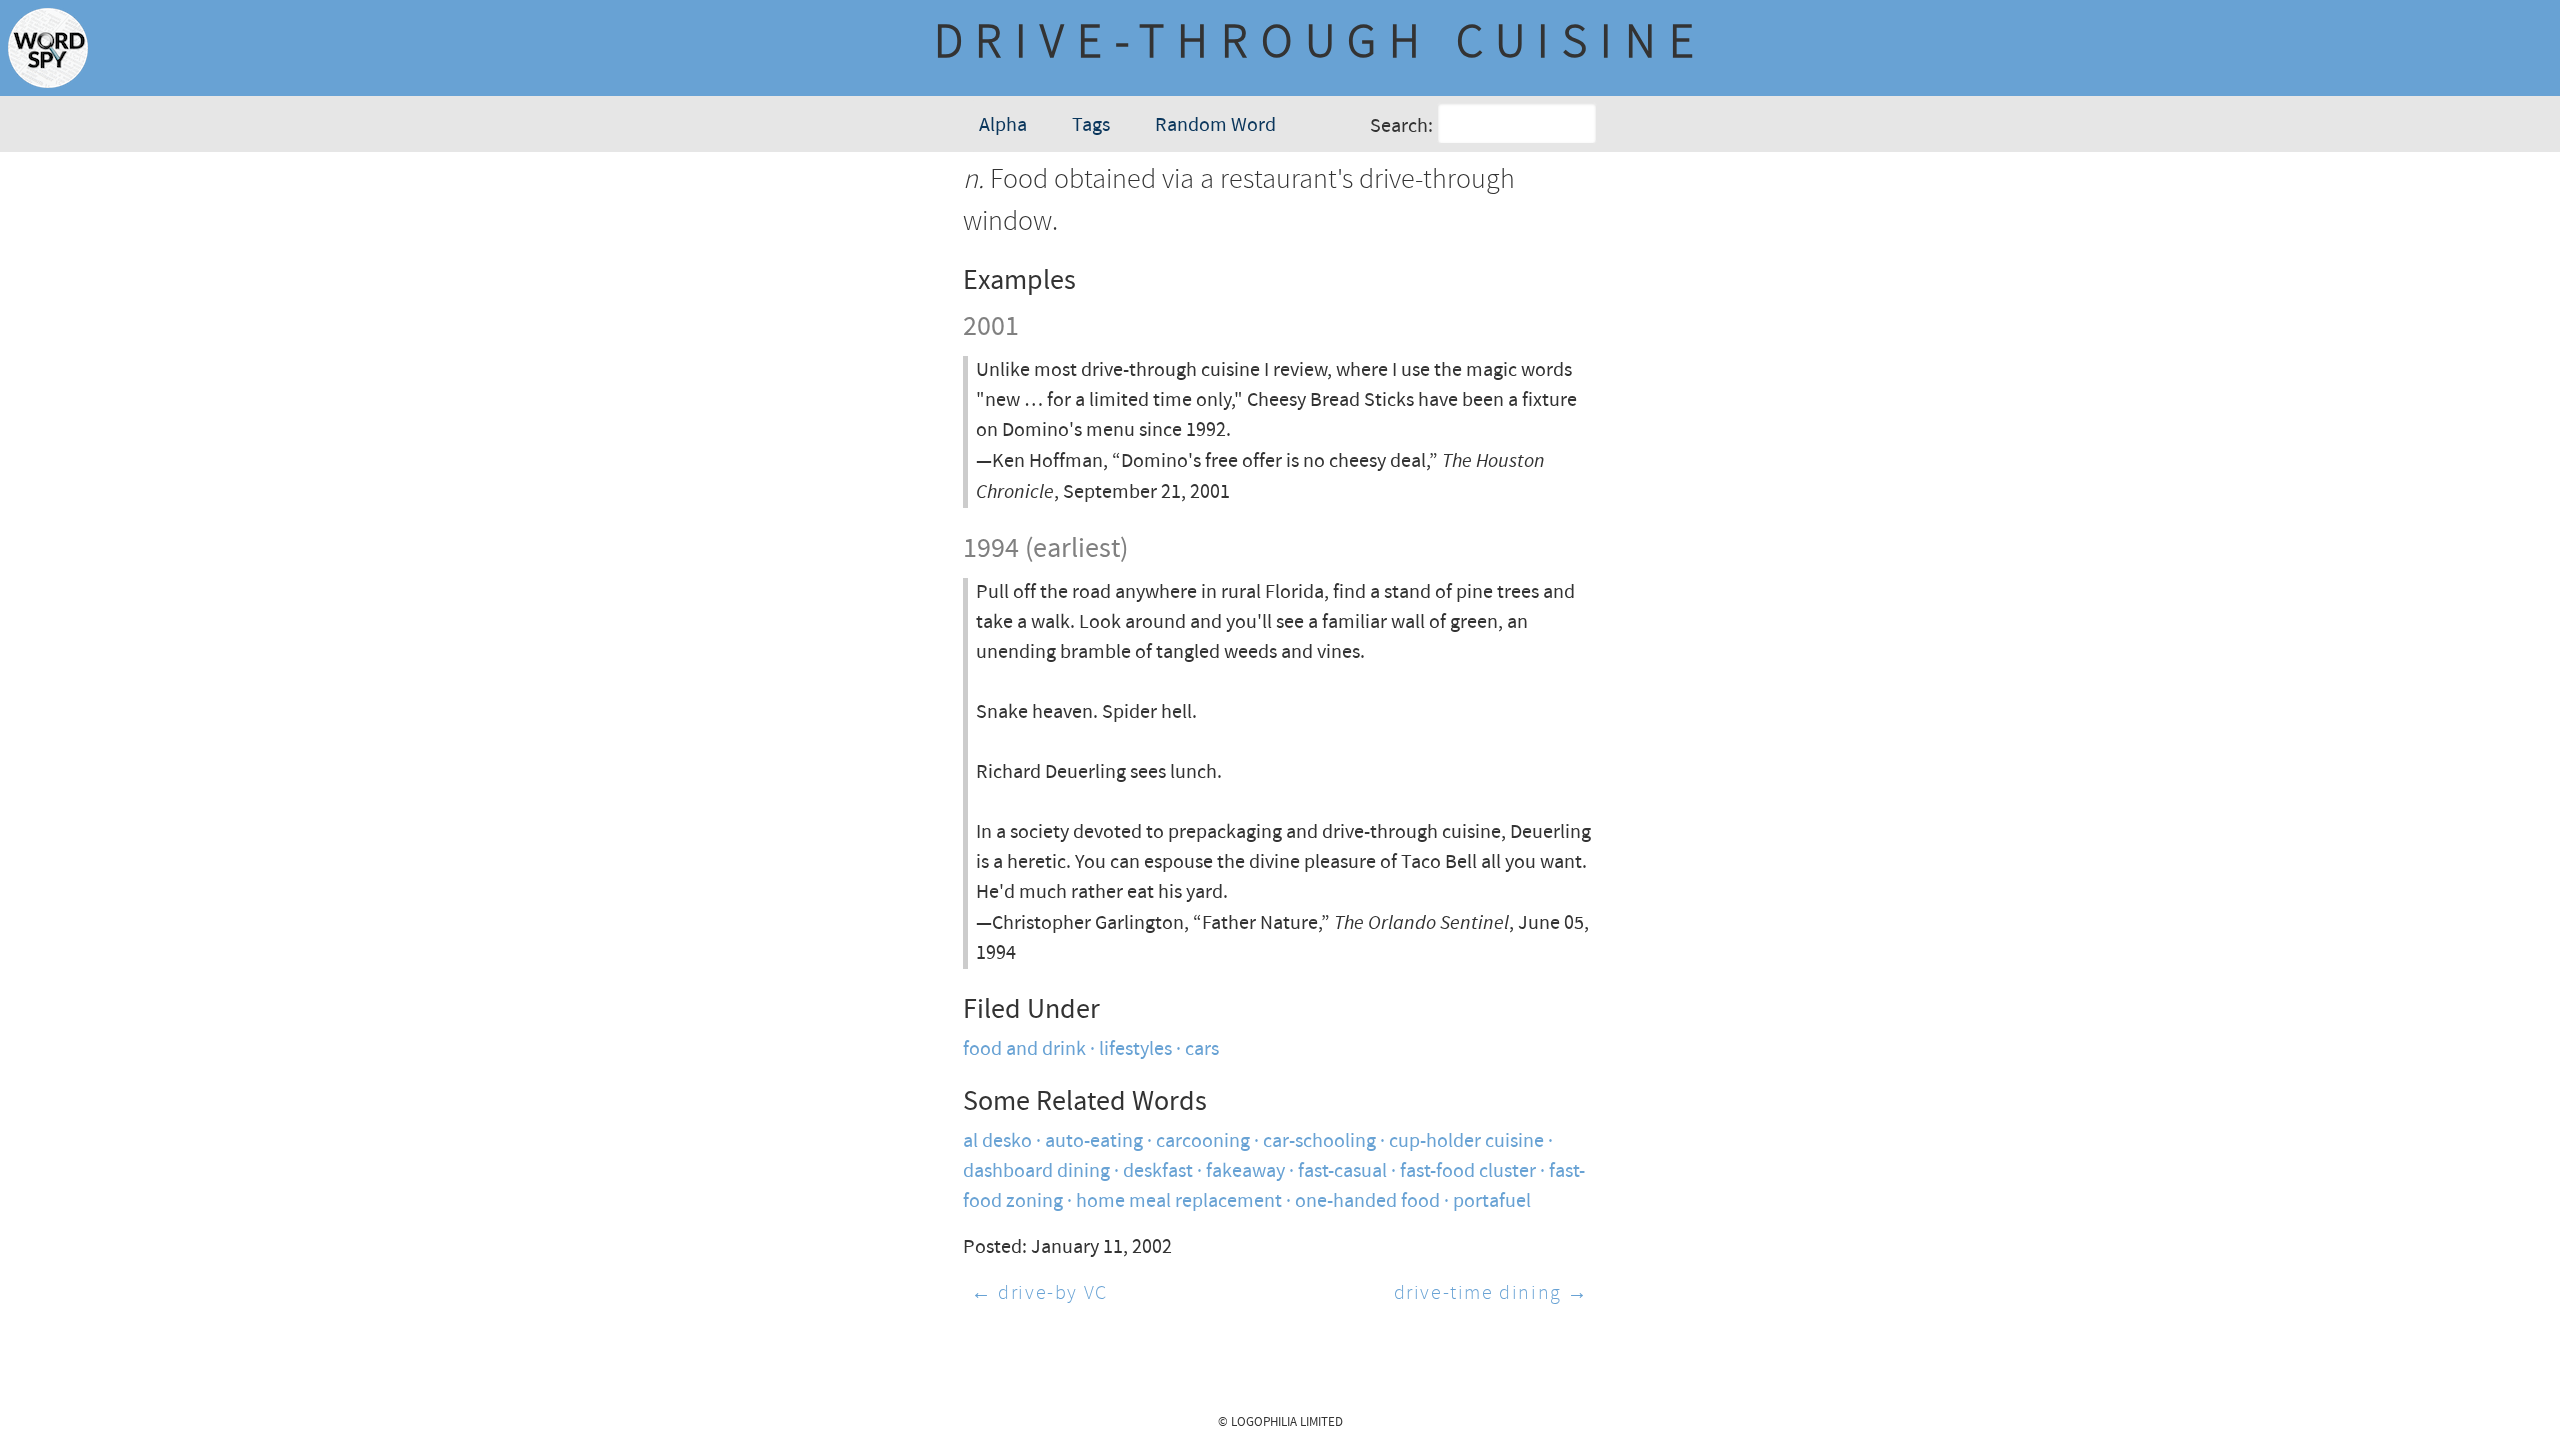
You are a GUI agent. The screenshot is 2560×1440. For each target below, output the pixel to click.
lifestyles (1135, 1049)
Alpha (1003, 125)
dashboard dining (1036, 1171)
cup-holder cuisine (1466, 1141)
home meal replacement (1179, 1201)
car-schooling (1319, 1141)
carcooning (1203, 1141)
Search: (1401, 126)
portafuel (1492, 1201)
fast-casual (1342, 1171)
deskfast (1158, 1171)
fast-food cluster (1468, 1171)
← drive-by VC (1039, 1293)
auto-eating (1094, 1141)
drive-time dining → (1491, 1293)
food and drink (1024, 1049)
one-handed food (1367, 1201)
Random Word (1215, 125)
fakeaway (1245, 1171)
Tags (1091, 125)
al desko (997, 1141)
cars (1202, 1049)
